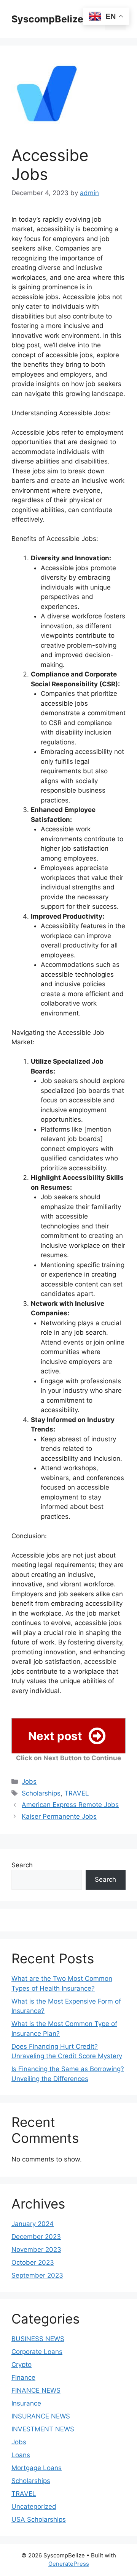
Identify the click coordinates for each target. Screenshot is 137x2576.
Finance (23, 2377)
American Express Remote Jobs (70, 1805)
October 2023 (33, 2262)
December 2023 (36, 2237)
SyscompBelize (47, 19)
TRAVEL (77, 1793)
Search (22, 1865)
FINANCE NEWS (36, 2390)
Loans (21, 2455)
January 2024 (33, 2224)
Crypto (22, 2365)
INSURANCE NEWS (41, 2416)
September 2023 (37, 2275)
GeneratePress (69, 2564)
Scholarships (41, 1793)
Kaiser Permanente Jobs (59, 1816)
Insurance (26, 2403)
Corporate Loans (37, 2352)
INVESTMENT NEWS (43, 2429)
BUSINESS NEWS (38, 2339)
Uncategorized (34, 2507)
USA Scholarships (39, 2519)
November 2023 (36, 2250)
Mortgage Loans (37, 2468)
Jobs (29, 1781)
